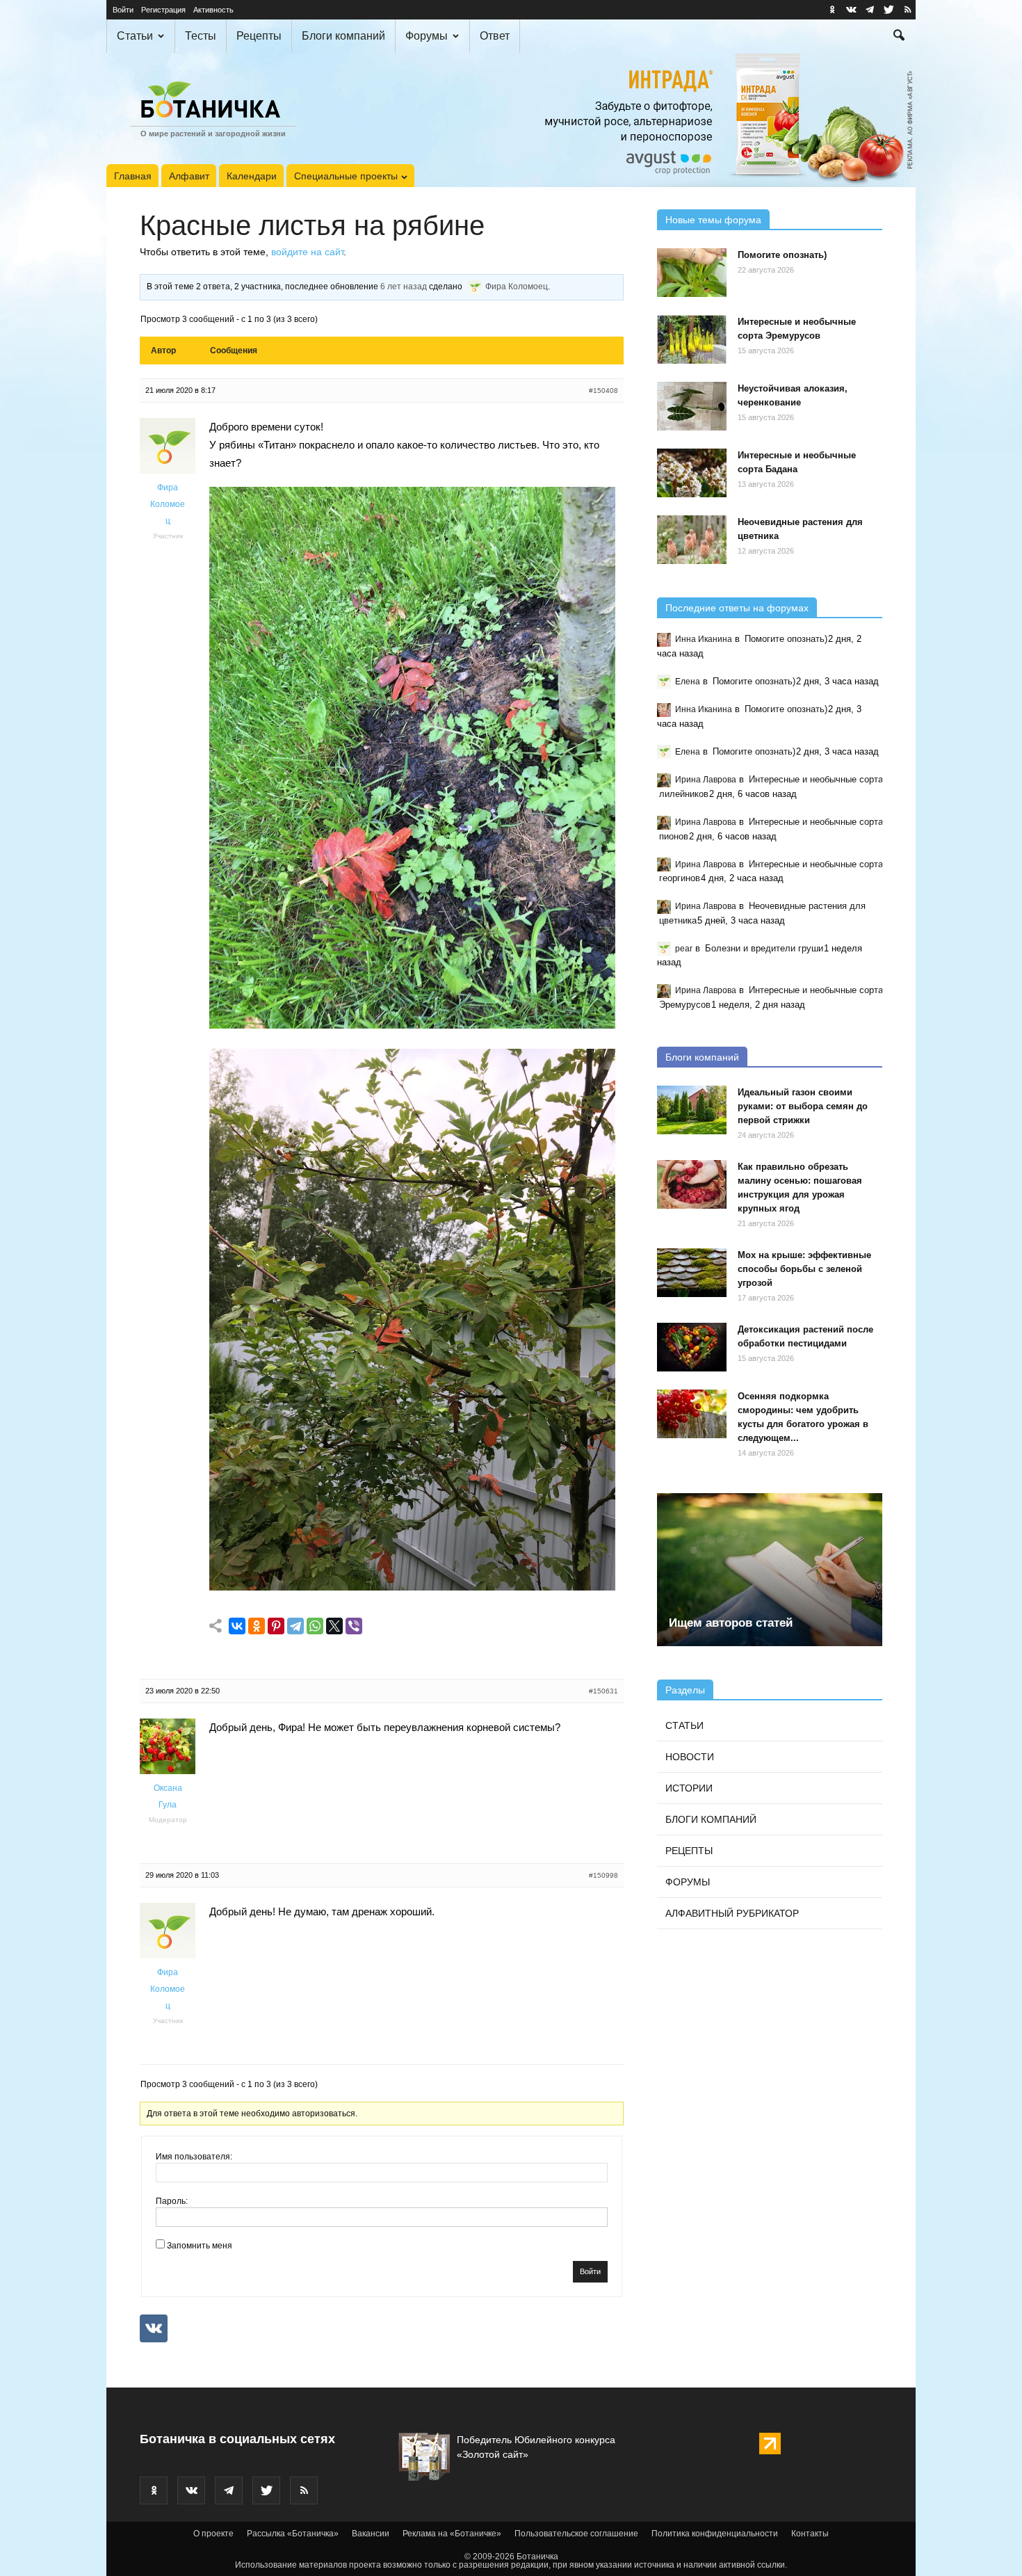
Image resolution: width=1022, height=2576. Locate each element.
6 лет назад (404, 287)
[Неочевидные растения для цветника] (692, 540)
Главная (133, 176)
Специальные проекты (346, 176)
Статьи (135, 36)
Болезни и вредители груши (764, 948)
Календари (252, 176)
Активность (213, 10)
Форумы (427, 36)
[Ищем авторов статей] (770, 1570)
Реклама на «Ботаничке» (452, 2534)
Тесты (201, 36)
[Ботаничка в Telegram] (870, 10)
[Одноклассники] (257, 1626)
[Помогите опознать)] (692, 273)
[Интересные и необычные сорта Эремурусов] (692, 339)
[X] (334, 1626)
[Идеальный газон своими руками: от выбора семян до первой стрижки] (692, 1110)
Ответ (495, 36)
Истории (689, 1788)
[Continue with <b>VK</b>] (154, 2328)
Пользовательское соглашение (576, 2534)
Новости (690, 1757)
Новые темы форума (713, 220)
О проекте (213, 2534)
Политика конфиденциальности (715, 2534)
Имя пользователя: (194, 2157)
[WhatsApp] (315, 1626)
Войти (123, 10)
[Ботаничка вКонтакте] (851, 10)
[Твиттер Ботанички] (889, 10)
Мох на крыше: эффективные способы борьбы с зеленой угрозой (804, 1269)
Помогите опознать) (782, 255)
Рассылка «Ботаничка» (293, 2534)
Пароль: (172, 2201)
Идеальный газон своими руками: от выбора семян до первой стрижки (803, 1106)
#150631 (603, 1691)
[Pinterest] (276, 1626)
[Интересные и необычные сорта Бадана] (692, 473)
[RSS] (907, 10)
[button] (899, 37)
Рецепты (259, 36)
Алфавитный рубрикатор (732, 1913)
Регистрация (163, 10)
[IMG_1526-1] (412, 1587)
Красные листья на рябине (312, 225)
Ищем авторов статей (731, 1623)
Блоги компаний (343, 36)
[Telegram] (295, 1626)
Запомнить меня (200, 2246)
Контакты (810, 2534)
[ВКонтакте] (237, 1626)
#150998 (603, 1875)
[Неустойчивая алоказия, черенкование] (692, 406)
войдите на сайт (307, 252)
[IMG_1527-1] (412, 1025)
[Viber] (354, 1626)
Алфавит (189, 176)
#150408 (603, 391)
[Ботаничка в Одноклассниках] (832, 10)
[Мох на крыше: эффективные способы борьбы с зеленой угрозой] (692, 1273)
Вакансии (371, 2534)
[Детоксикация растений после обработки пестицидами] (692, 1347)
